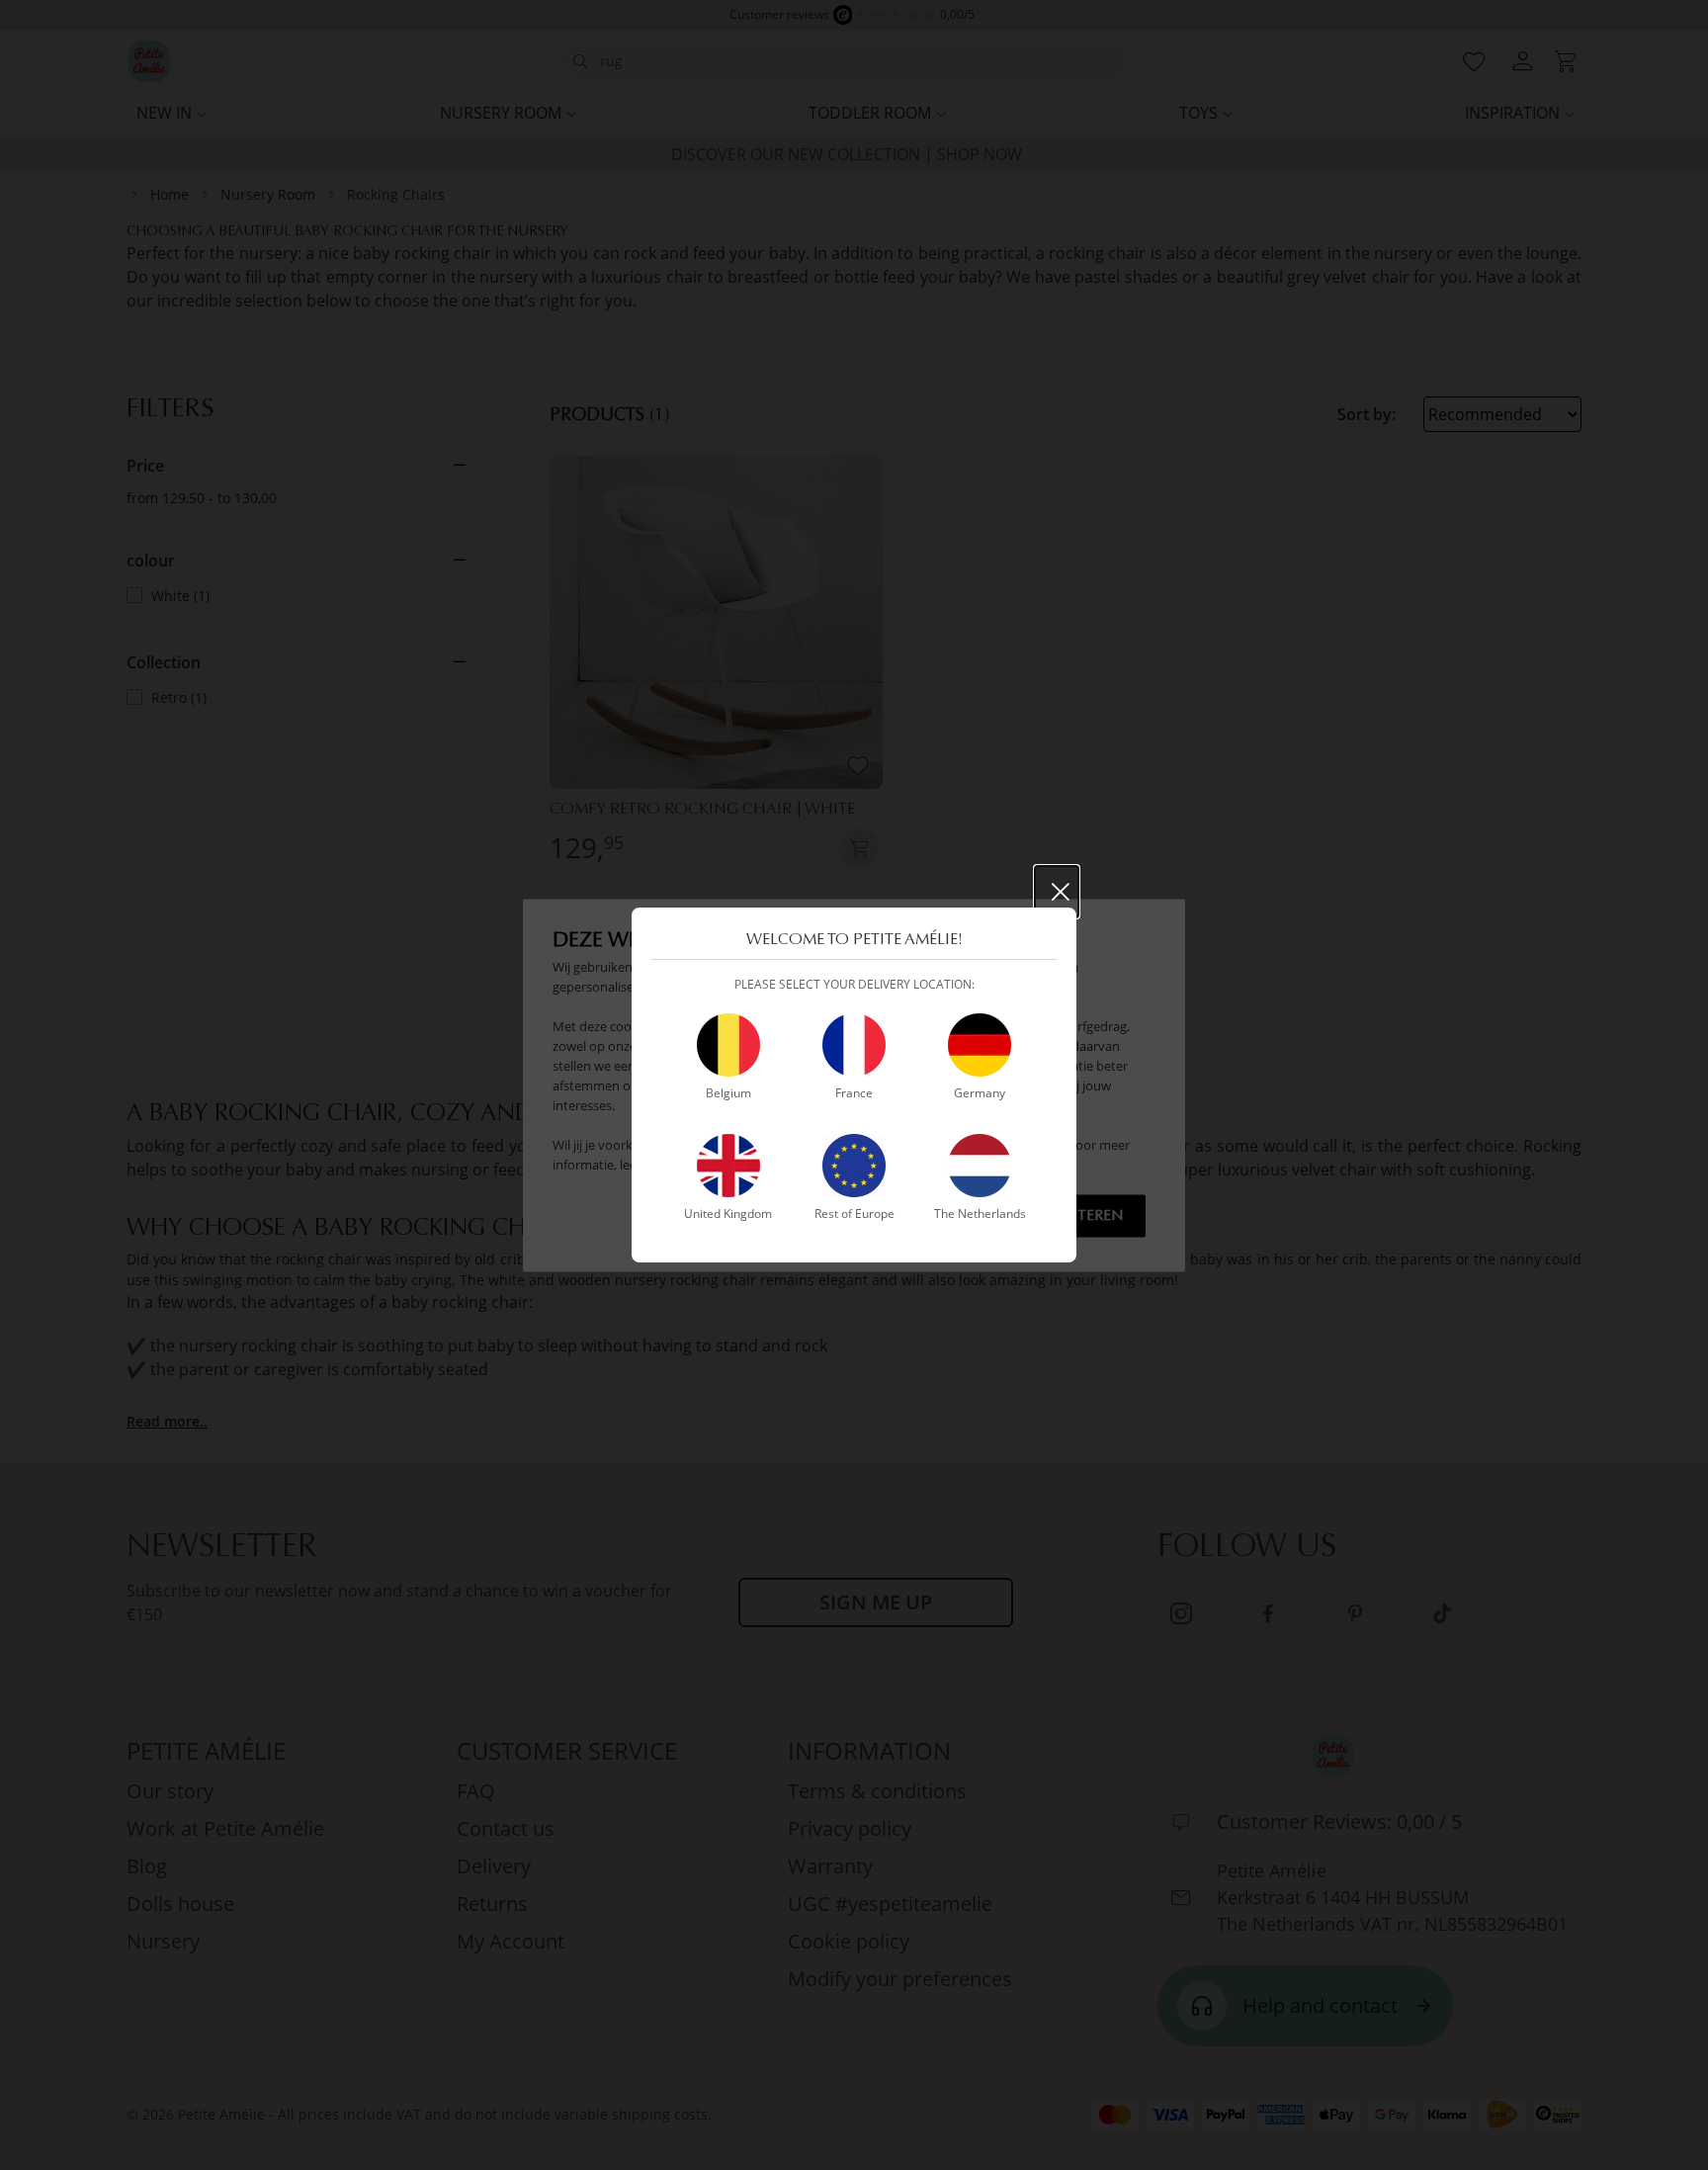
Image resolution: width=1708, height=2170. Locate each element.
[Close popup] (1057, 892)
